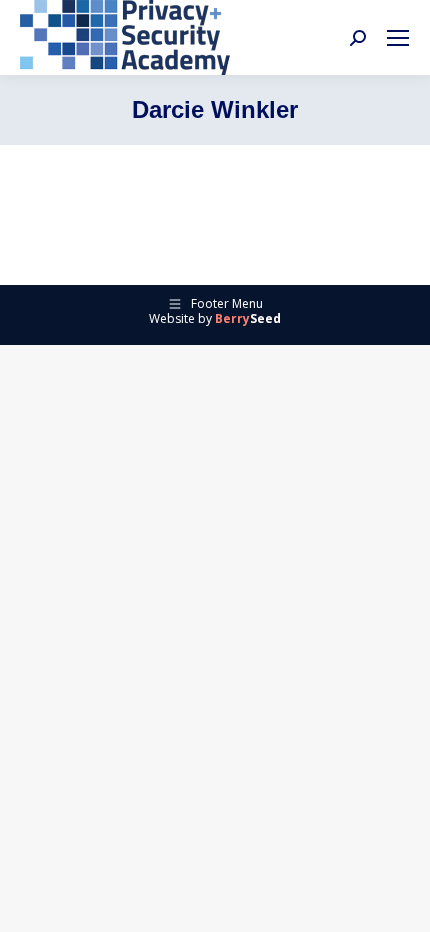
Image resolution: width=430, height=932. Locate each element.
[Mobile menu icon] (398, 38)
